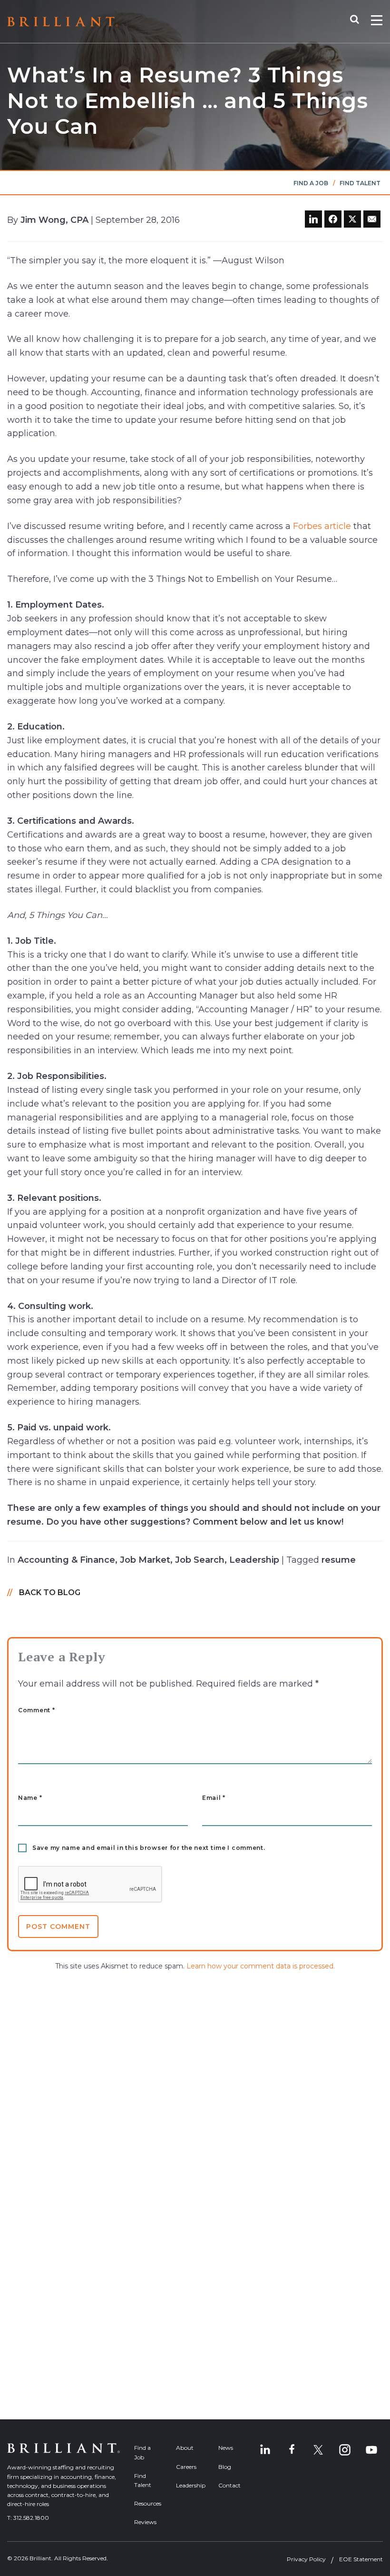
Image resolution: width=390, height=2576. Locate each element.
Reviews (145, 2522)
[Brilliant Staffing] (63, 22)
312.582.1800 (31, 2518)
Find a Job (311, 183)
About (185, 2448)
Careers (186, 2467)
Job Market (145, 1560)
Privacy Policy (306, 2559)
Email (214, 1798)
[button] (359, 21)
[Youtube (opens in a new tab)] (371, 2450)
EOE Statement (361, 2559)
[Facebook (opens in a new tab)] (292, 2450)
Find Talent (360, 183)
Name (30, 1798)
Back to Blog (50, 1593)
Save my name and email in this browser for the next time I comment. (149, 1848)
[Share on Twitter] (352, 219)
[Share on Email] (372, 219)
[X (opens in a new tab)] (318, 2450)
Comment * (36, 1710)
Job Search (200, 1560)
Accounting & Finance (66, 1560)
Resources (148, 2503)
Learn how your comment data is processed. (261, 1966)
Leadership (254, 1560)
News (226, 2448)
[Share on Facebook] (333, 219)
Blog (225, 2467)
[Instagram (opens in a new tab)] (345, 2450)
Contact (229, 2485)
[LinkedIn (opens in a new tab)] (265, 2450)
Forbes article (322, 526)
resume (339, 1560)
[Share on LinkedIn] (313, 219)
